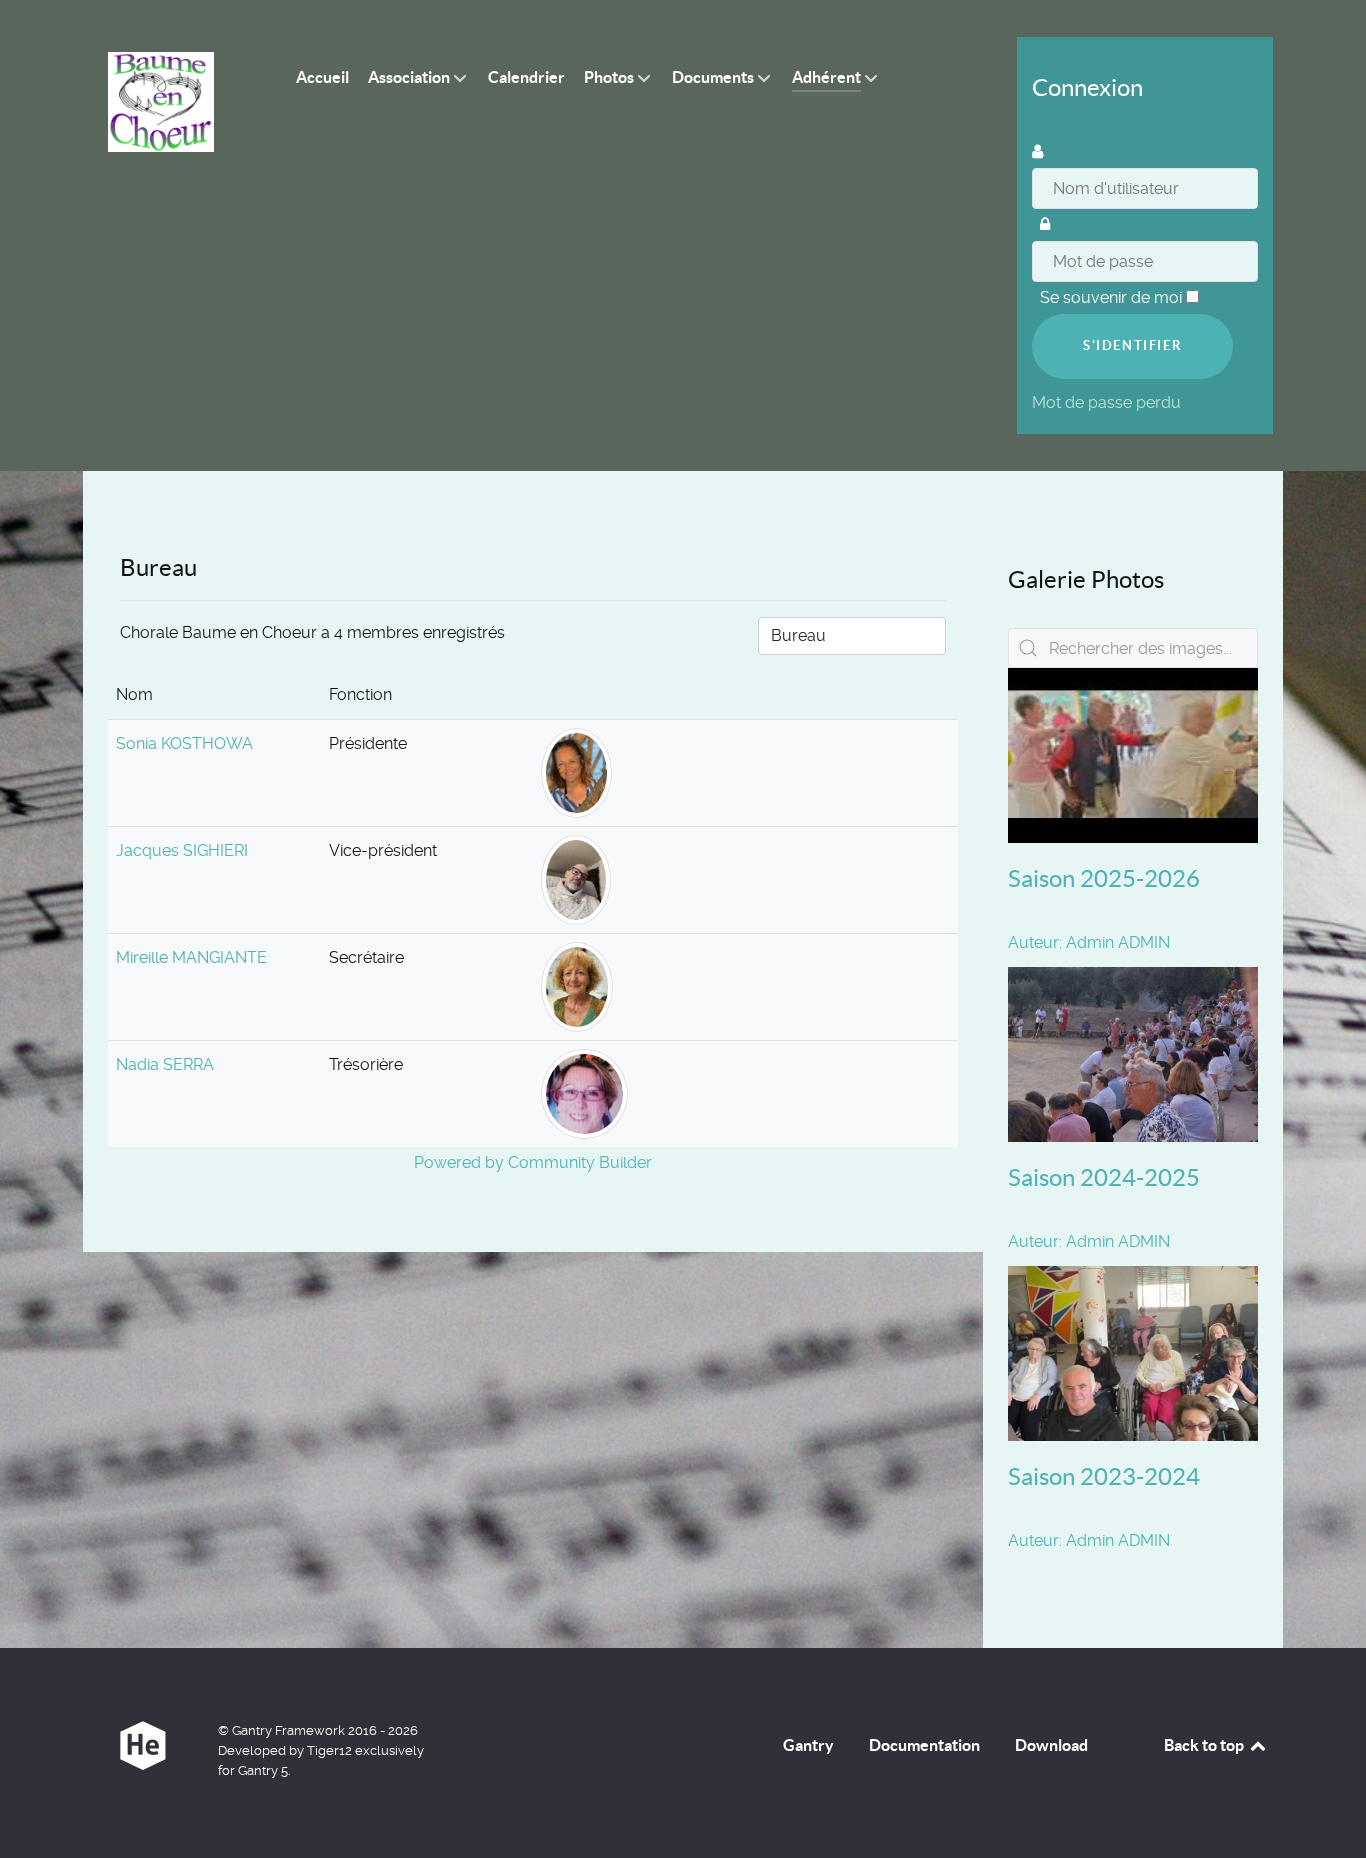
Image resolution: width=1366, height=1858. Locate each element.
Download (1051, 1745)
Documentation (924, 1745)
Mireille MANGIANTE (191, 957)
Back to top (1205, 1745)
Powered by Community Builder (533, 1162)
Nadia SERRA (165, 1064)
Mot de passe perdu (1108, 402)
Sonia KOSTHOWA (184, 743)
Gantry (808, 1745)
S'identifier (1132, 345)
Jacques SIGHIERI (182, 850)
